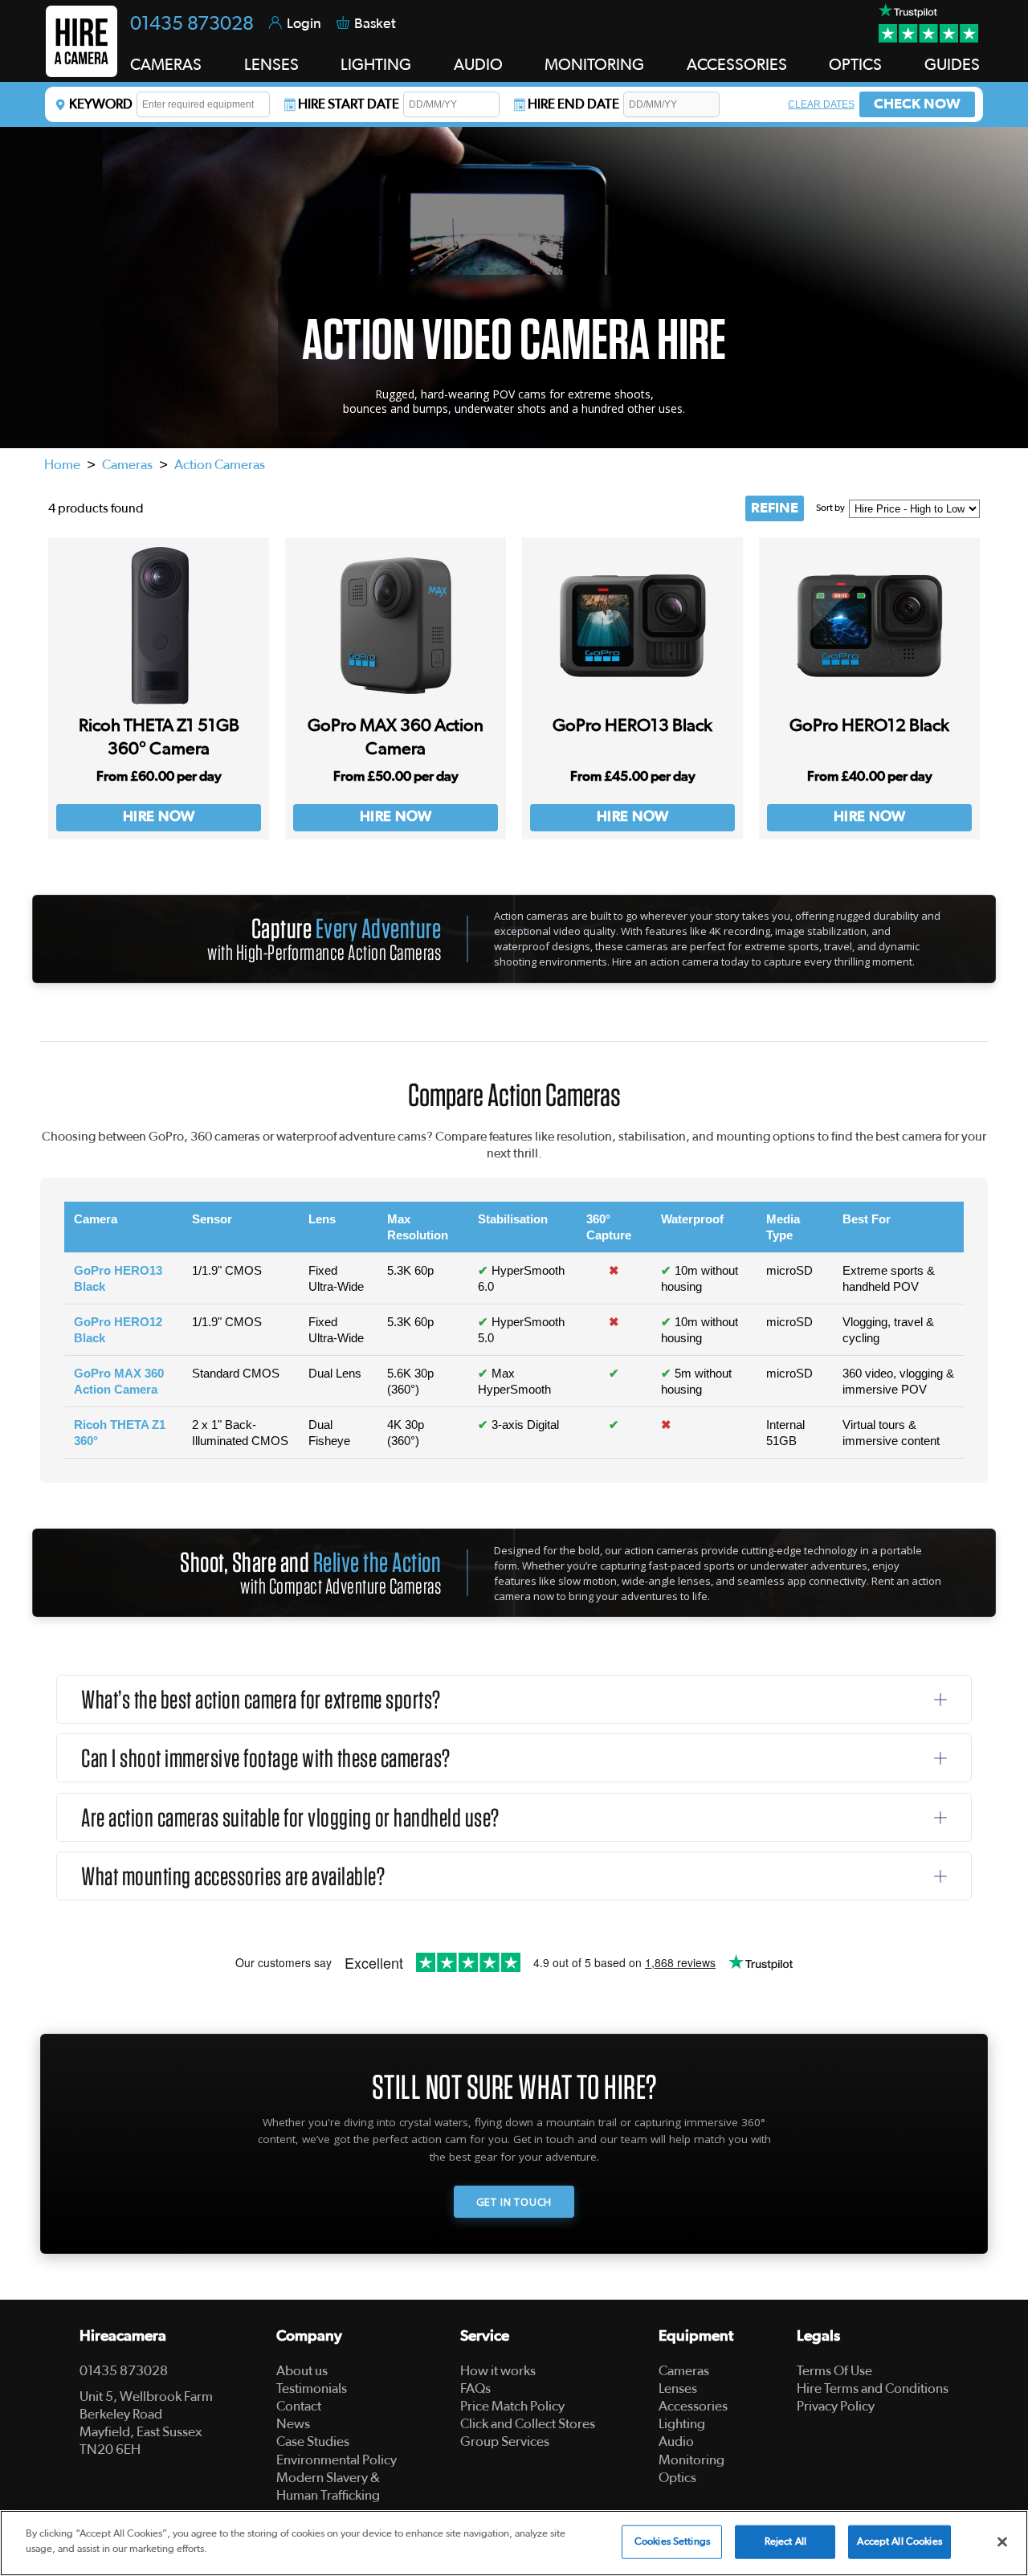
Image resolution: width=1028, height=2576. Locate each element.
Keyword (101, 104)
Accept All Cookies (899, 2542)
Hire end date (573, 104)
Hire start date (349, 104)
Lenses (678, 2388)
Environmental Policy (337, 2460)
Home (62, 465)
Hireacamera (123, 2336)
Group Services (505, 2441)
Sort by (830, 508)
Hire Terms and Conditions (873, 2388)
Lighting (682, 2424)
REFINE (775, 508)
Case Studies (313, 2441)
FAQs (475, 2388)
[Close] (1002, 2541)
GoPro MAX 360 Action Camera (396, 737)
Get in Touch (514, 2202)
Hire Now (159, 817)
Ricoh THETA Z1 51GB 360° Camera (159, 737)
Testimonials (312, 2388)
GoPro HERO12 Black (869, 725)
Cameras (127, 465)
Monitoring (691, 2460)
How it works (498, 2371)
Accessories (693, 2406)
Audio (676, 2441)
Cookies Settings (672, 2542)
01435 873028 (192, 24)
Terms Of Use (834, 2371)
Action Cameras (220, 465)
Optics (677, 2478)
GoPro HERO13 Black (632, 725)
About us (302, 2371)
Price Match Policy (512, 2406)
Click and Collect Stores (528, 2424)
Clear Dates (821, 104)
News (293, 2424)
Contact (299, 2406)
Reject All (785, 2542)
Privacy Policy (836, 2406)
